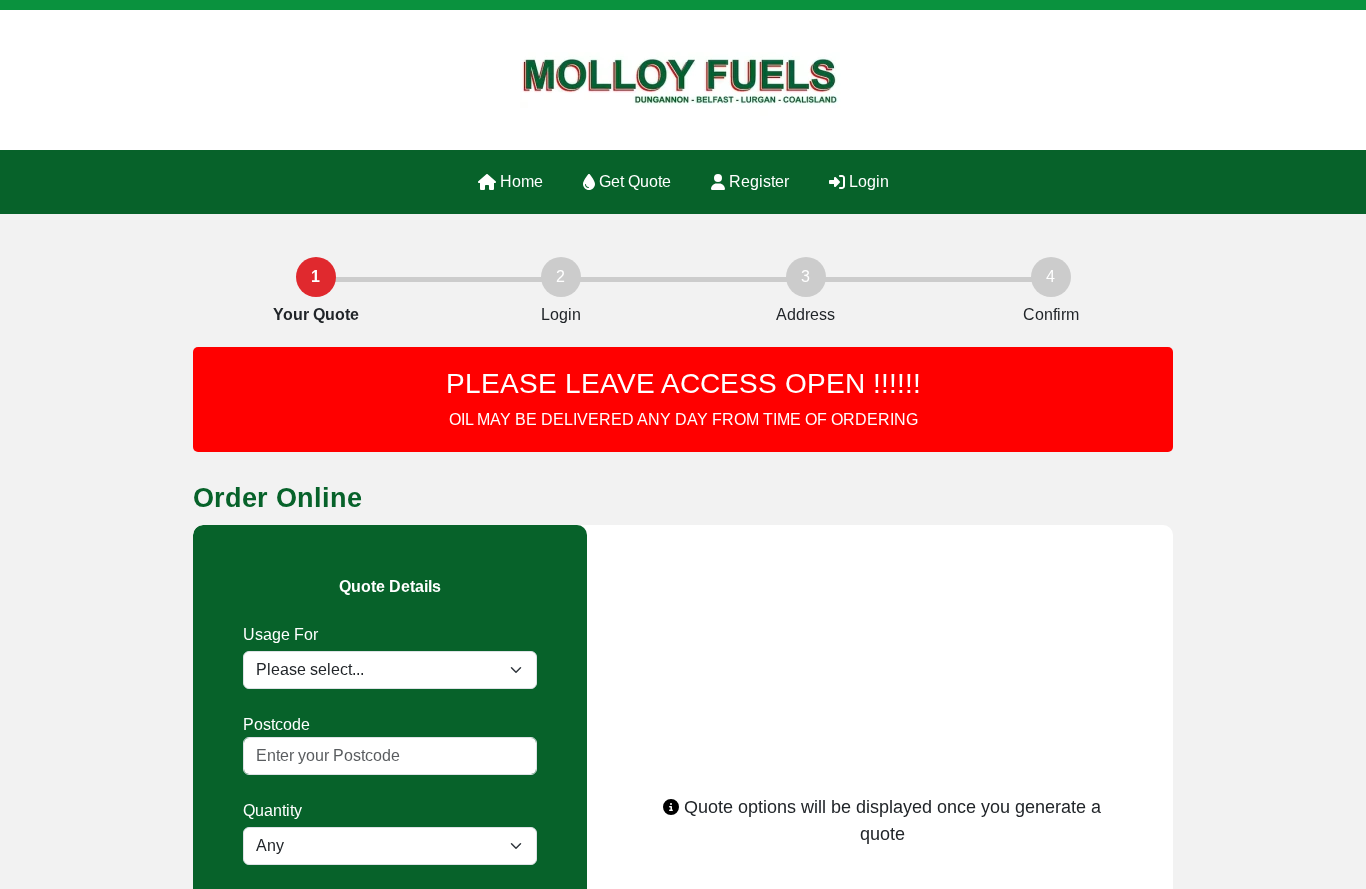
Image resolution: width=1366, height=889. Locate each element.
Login (867, 181)
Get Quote (633, 181)
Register (757, 181)
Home (519, 181)
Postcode (276, 724)
